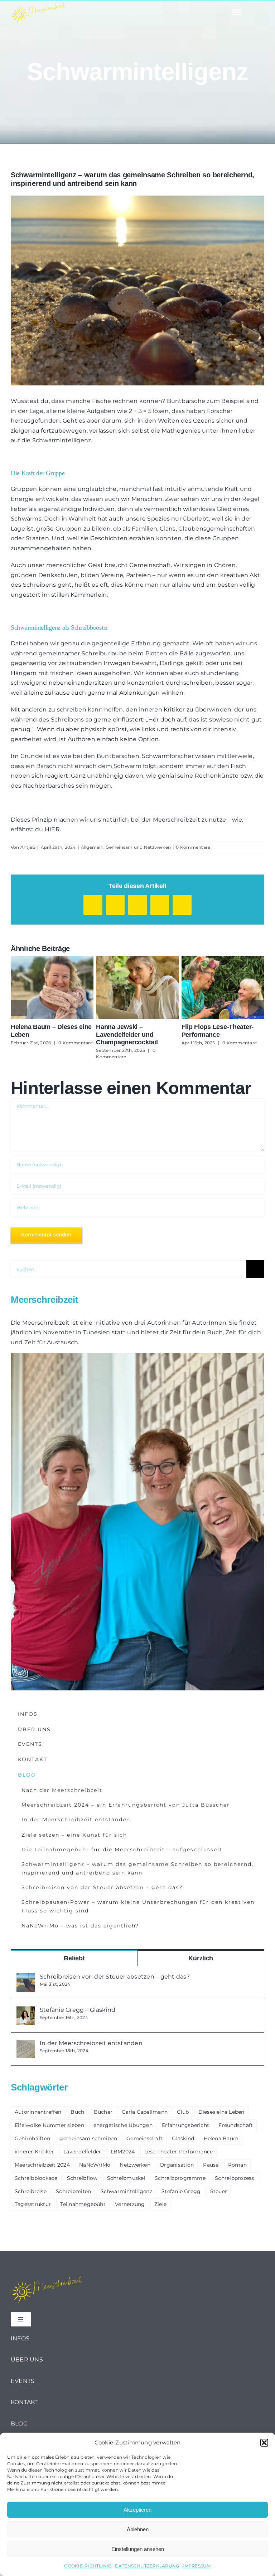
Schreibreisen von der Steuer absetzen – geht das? (115, 1977)
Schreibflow (82, 2178)
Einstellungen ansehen (138, 2549)
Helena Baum (221, 2138)
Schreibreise (31, 2191)
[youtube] (154, 12)
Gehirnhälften (32, 2138)
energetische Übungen (123, 2125)
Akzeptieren (137, 2510)
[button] (264, 2443)
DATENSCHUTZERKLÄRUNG (147, 2566)
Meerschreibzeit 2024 (42, 2165)
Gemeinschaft (144, 2138)
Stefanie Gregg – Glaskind (78, 2010)
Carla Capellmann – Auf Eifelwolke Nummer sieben (210, 987)
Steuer (219, 2191)
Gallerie (65, 987)
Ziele (160, 2204)
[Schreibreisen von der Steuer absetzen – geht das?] (26, 1978)
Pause (211, 2165)
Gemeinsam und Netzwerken (138, 847)
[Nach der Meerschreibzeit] (52, 987)
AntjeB (28, 847)
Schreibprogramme (180, 2178)
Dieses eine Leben (221, 2112)
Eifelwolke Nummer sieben (49, 2125)
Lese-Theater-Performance (179, 2152)
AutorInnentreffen (38, 2112)
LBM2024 (123, 2152)
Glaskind (183, 2138)
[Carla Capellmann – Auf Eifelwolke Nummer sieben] (223, 987)
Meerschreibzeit (46, 1323)
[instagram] (137, 12)
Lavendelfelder (82, 2152)
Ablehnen (138, 2529)
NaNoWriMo (95, 2165)
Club (183, 2112)
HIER (52, 829)
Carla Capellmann (145, 2112)
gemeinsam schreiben (88, 2138)
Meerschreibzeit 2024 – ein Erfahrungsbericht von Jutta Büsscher (124, 987)
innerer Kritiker (34, 2152)
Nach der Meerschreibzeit (39, 987)
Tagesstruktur (33, 2204)
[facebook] (121, 12)
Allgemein (92, 847)
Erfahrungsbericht (185, 2125)
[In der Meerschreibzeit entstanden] (26, 2045)
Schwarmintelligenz (126, 2191)
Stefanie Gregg (181, 2191)
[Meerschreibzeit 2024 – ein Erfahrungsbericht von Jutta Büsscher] (137, 987)
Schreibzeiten (73, 2191)
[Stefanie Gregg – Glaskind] (26, 2011)
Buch (77, 2112)
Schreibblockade (36, 2178)
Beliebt (74, 1958)
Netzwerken (135, 2165)
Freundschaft (236, 2125)
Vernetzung (130, 2204)
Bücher (103, 2112)
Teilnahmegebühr (83, 2204)
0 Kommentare (193, 847)
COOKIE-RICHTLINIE (88, 2566)
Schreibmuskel (126, 2178)
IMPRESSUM (197, 2566)
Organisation (177, 2165)
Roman (237, 2165)
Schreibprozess (234, 2178)
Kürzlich (201, 1958)
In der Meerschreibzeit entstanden (91, 2043)
